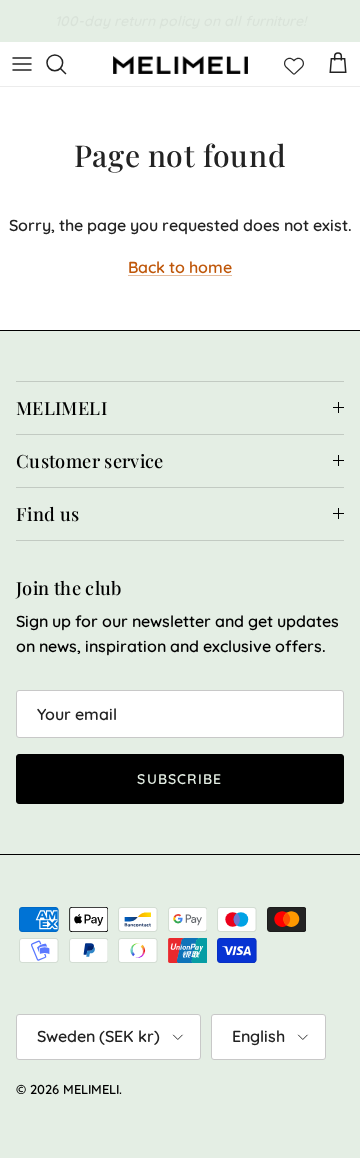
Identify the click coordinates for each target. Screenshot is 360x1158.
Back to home (180, 267)
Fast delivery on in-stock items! (180, 29)
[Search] (66, 64)
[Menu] (22, 64)
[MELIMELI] (180, 64)
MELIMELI (91, 1089)
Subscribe (179, 779)
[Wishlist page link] (294, 64)
